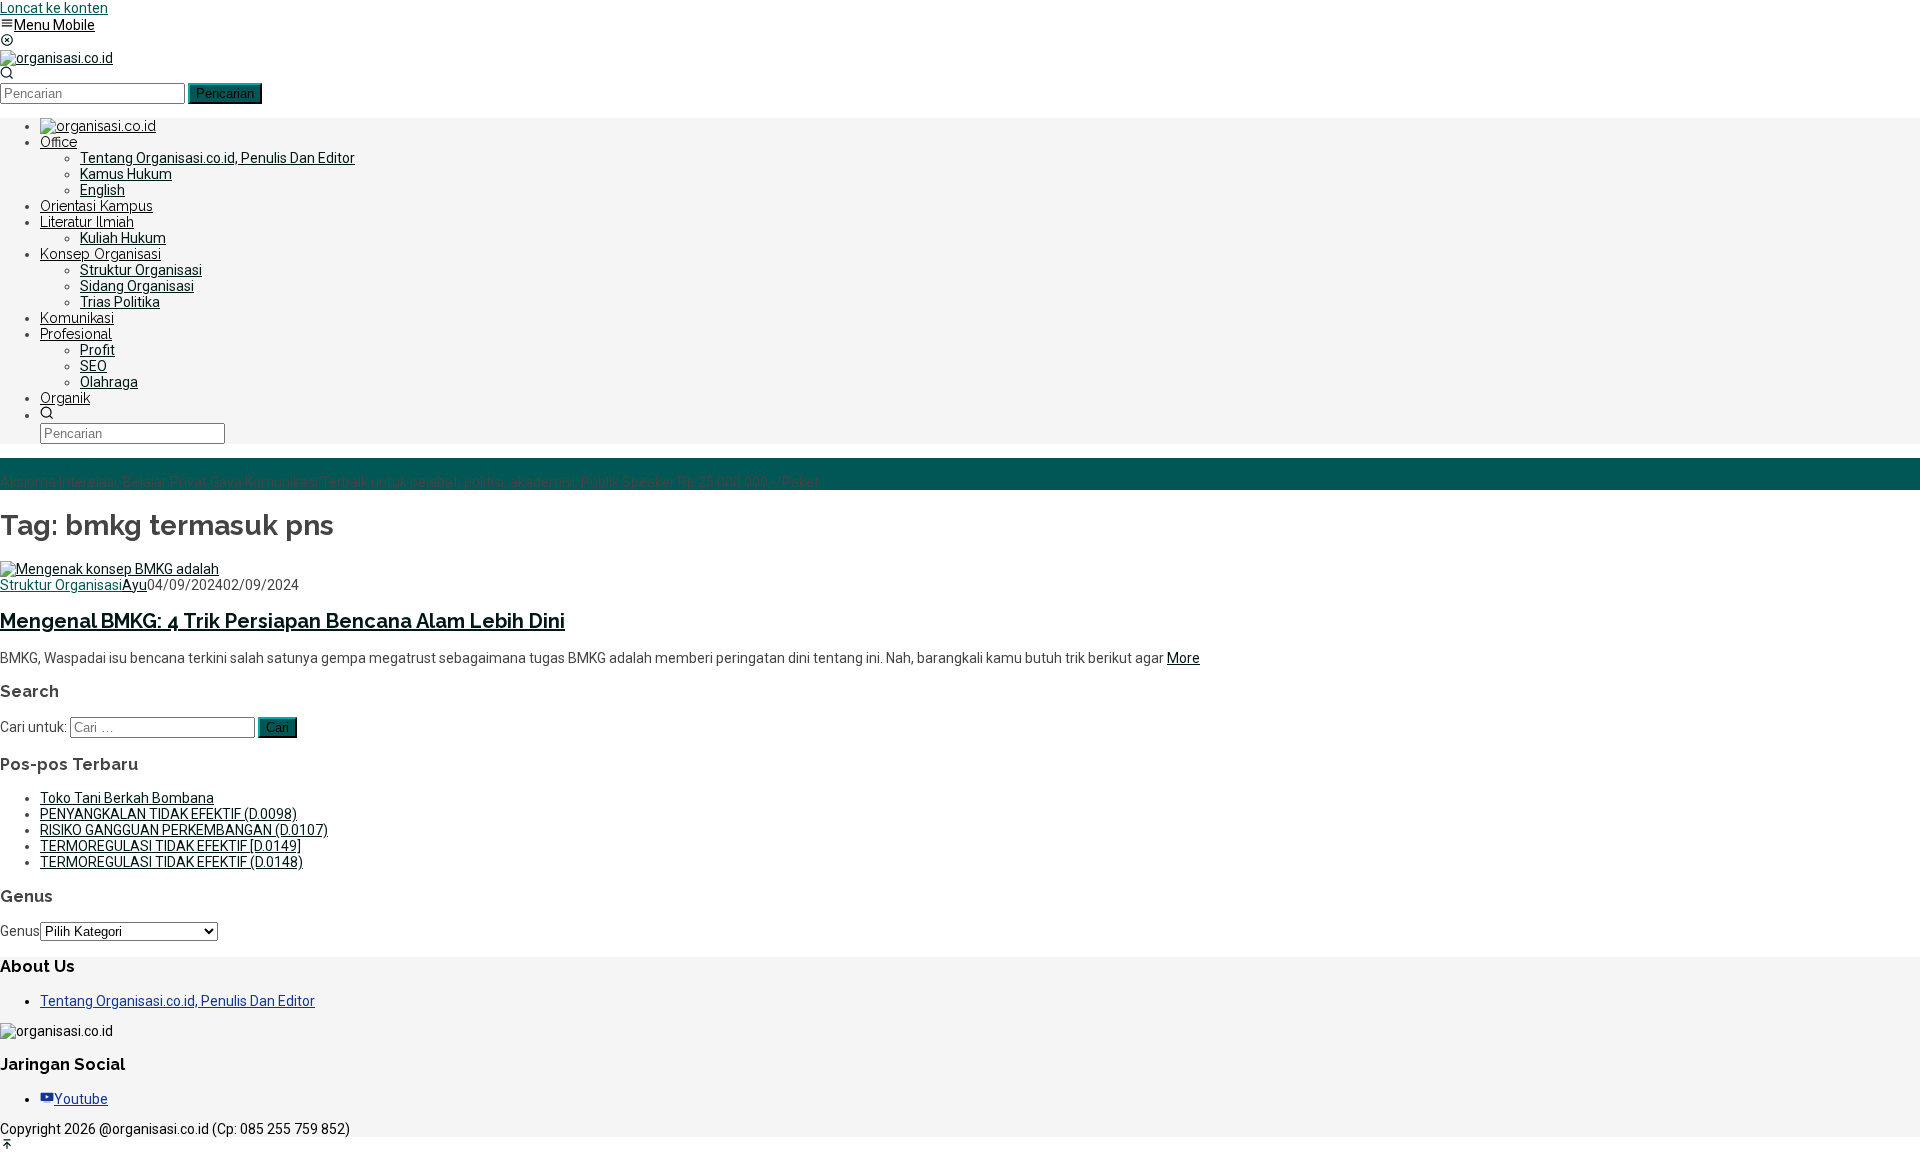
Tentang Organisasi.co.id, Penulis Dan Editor (177, 1001)
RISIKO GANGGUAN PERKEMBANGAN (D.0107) (184, 830)
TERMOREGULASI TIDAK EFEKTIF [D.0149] (170, 846)
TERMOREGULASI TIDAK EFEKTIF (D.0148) (171, 862)
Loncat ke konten (54, 8)
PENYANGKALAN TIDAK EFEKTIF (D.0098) (168, 814)
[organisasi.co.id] (56, 58)
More (1183, 658)
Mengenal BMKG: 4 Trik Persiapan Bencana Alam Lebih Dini (282, 621)
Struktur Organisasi (61, 585)
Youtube (81, 1099)
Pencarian (225, 93)
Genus (20, 931)
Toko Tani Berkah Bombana (127, 798)
